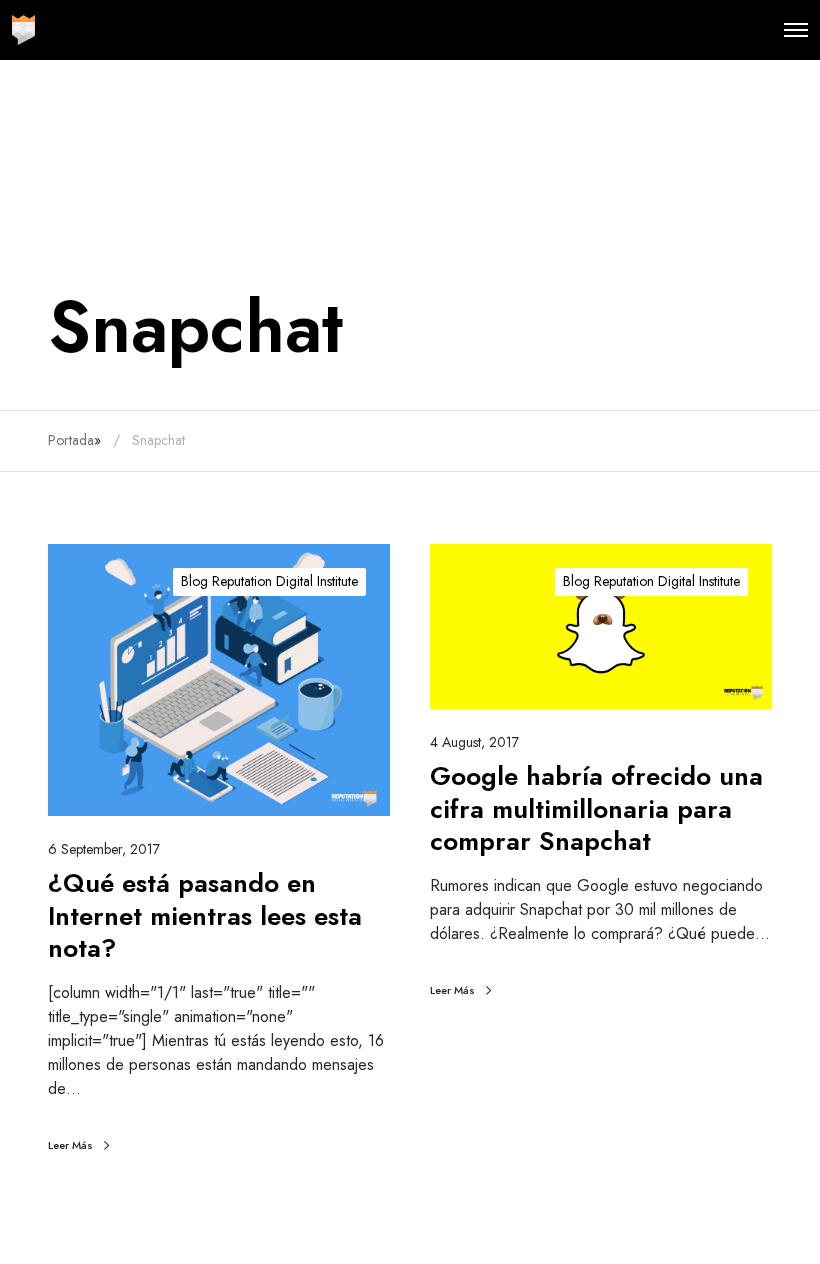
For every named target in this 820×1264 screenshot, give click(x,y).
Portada (71, 440)
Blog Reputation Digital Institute (269, 581)
